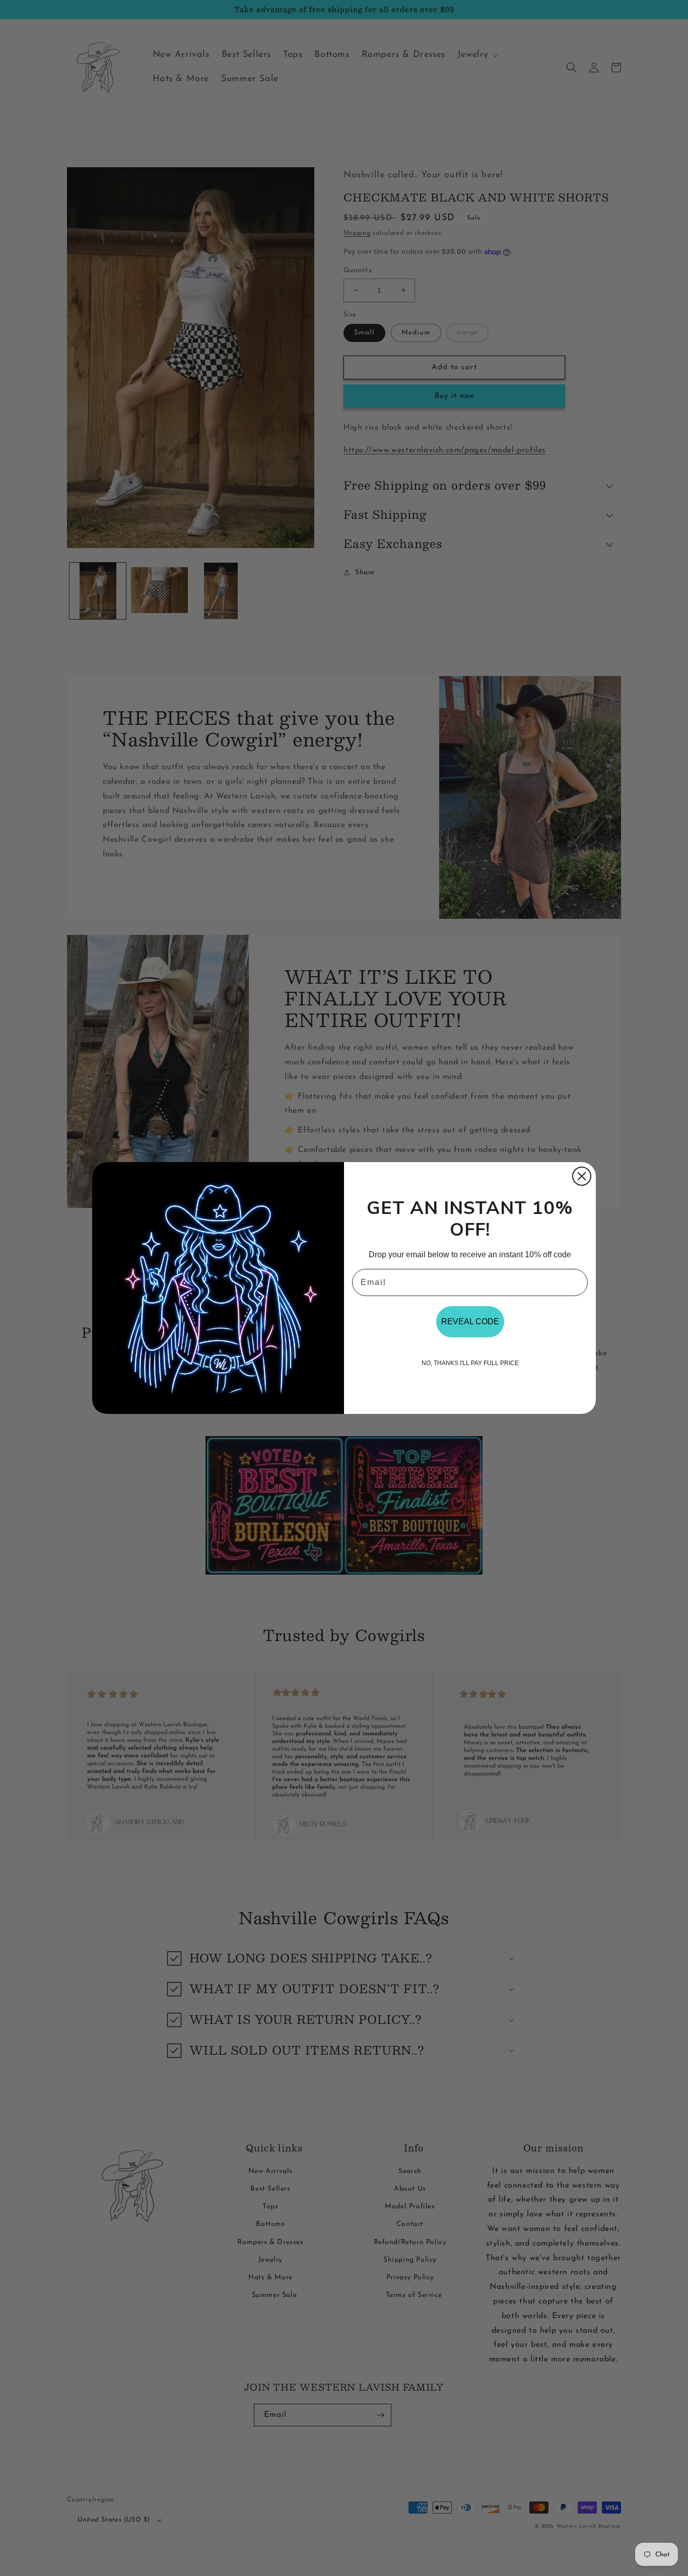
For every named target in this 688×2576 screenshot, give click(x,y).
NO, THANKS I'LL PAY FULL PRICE (470, 1363)
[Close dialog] (582, 1176)
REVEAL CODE (470, 1321)
